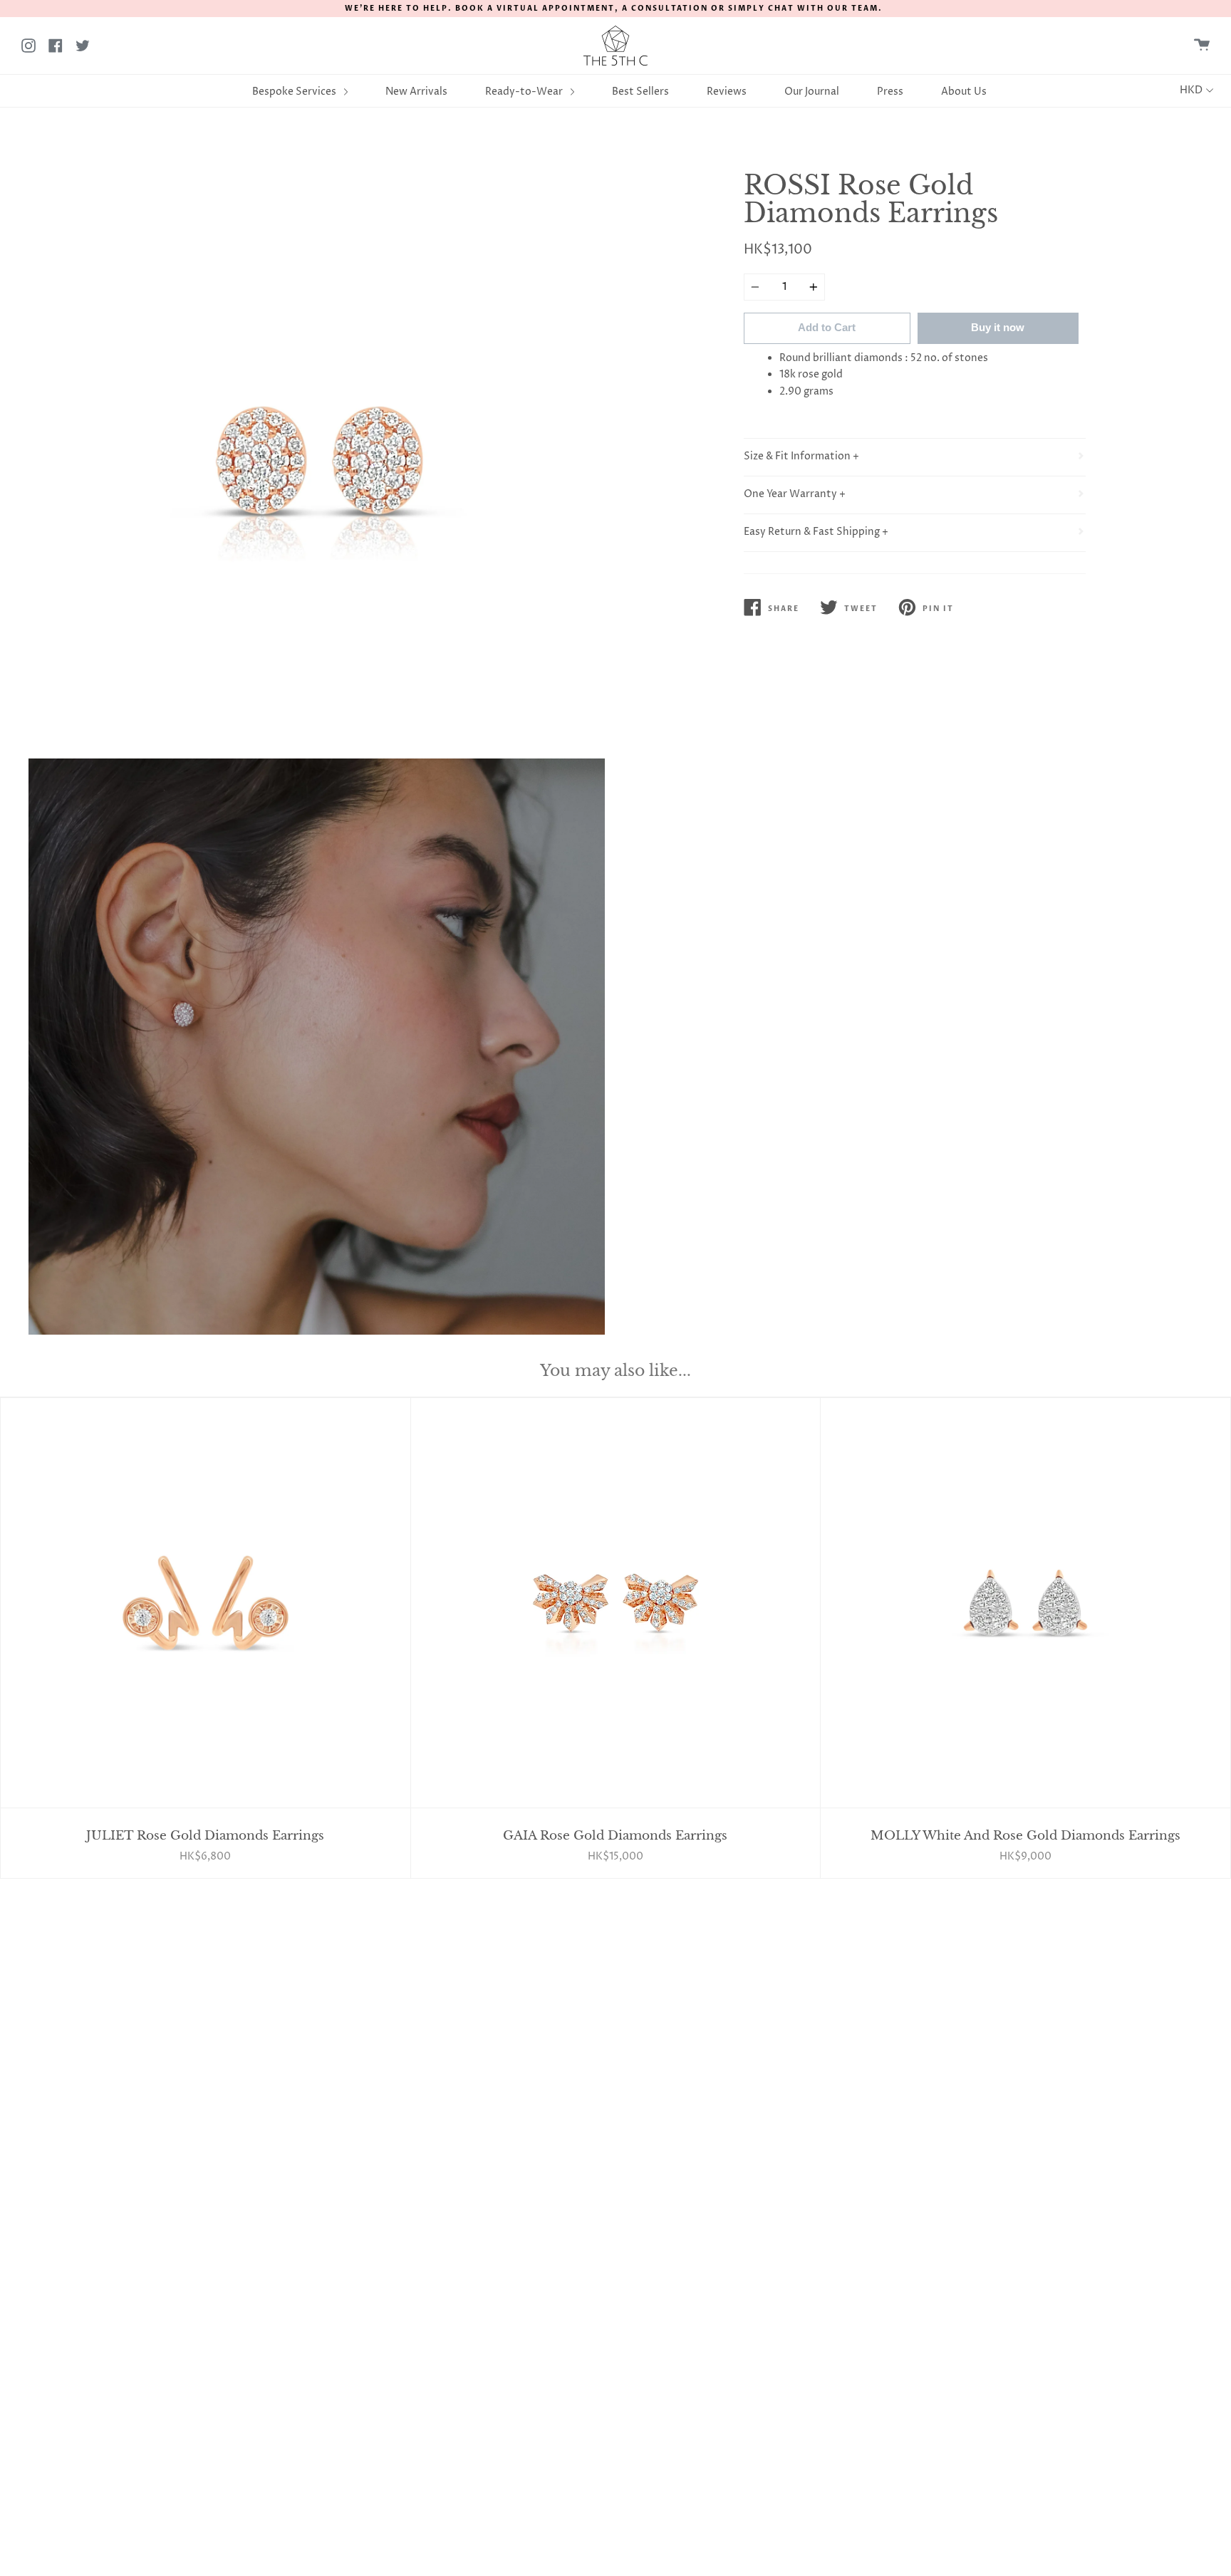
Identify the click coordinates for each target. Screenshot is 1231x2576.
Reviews (727, 92)
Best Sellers (640, 92)
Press (890, 92)
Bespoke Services (295, 92)
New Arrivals (416, 92)
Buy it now (998, 327)
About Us (964, 92)
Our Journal (812, 92)
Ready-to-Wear (525, 92)
